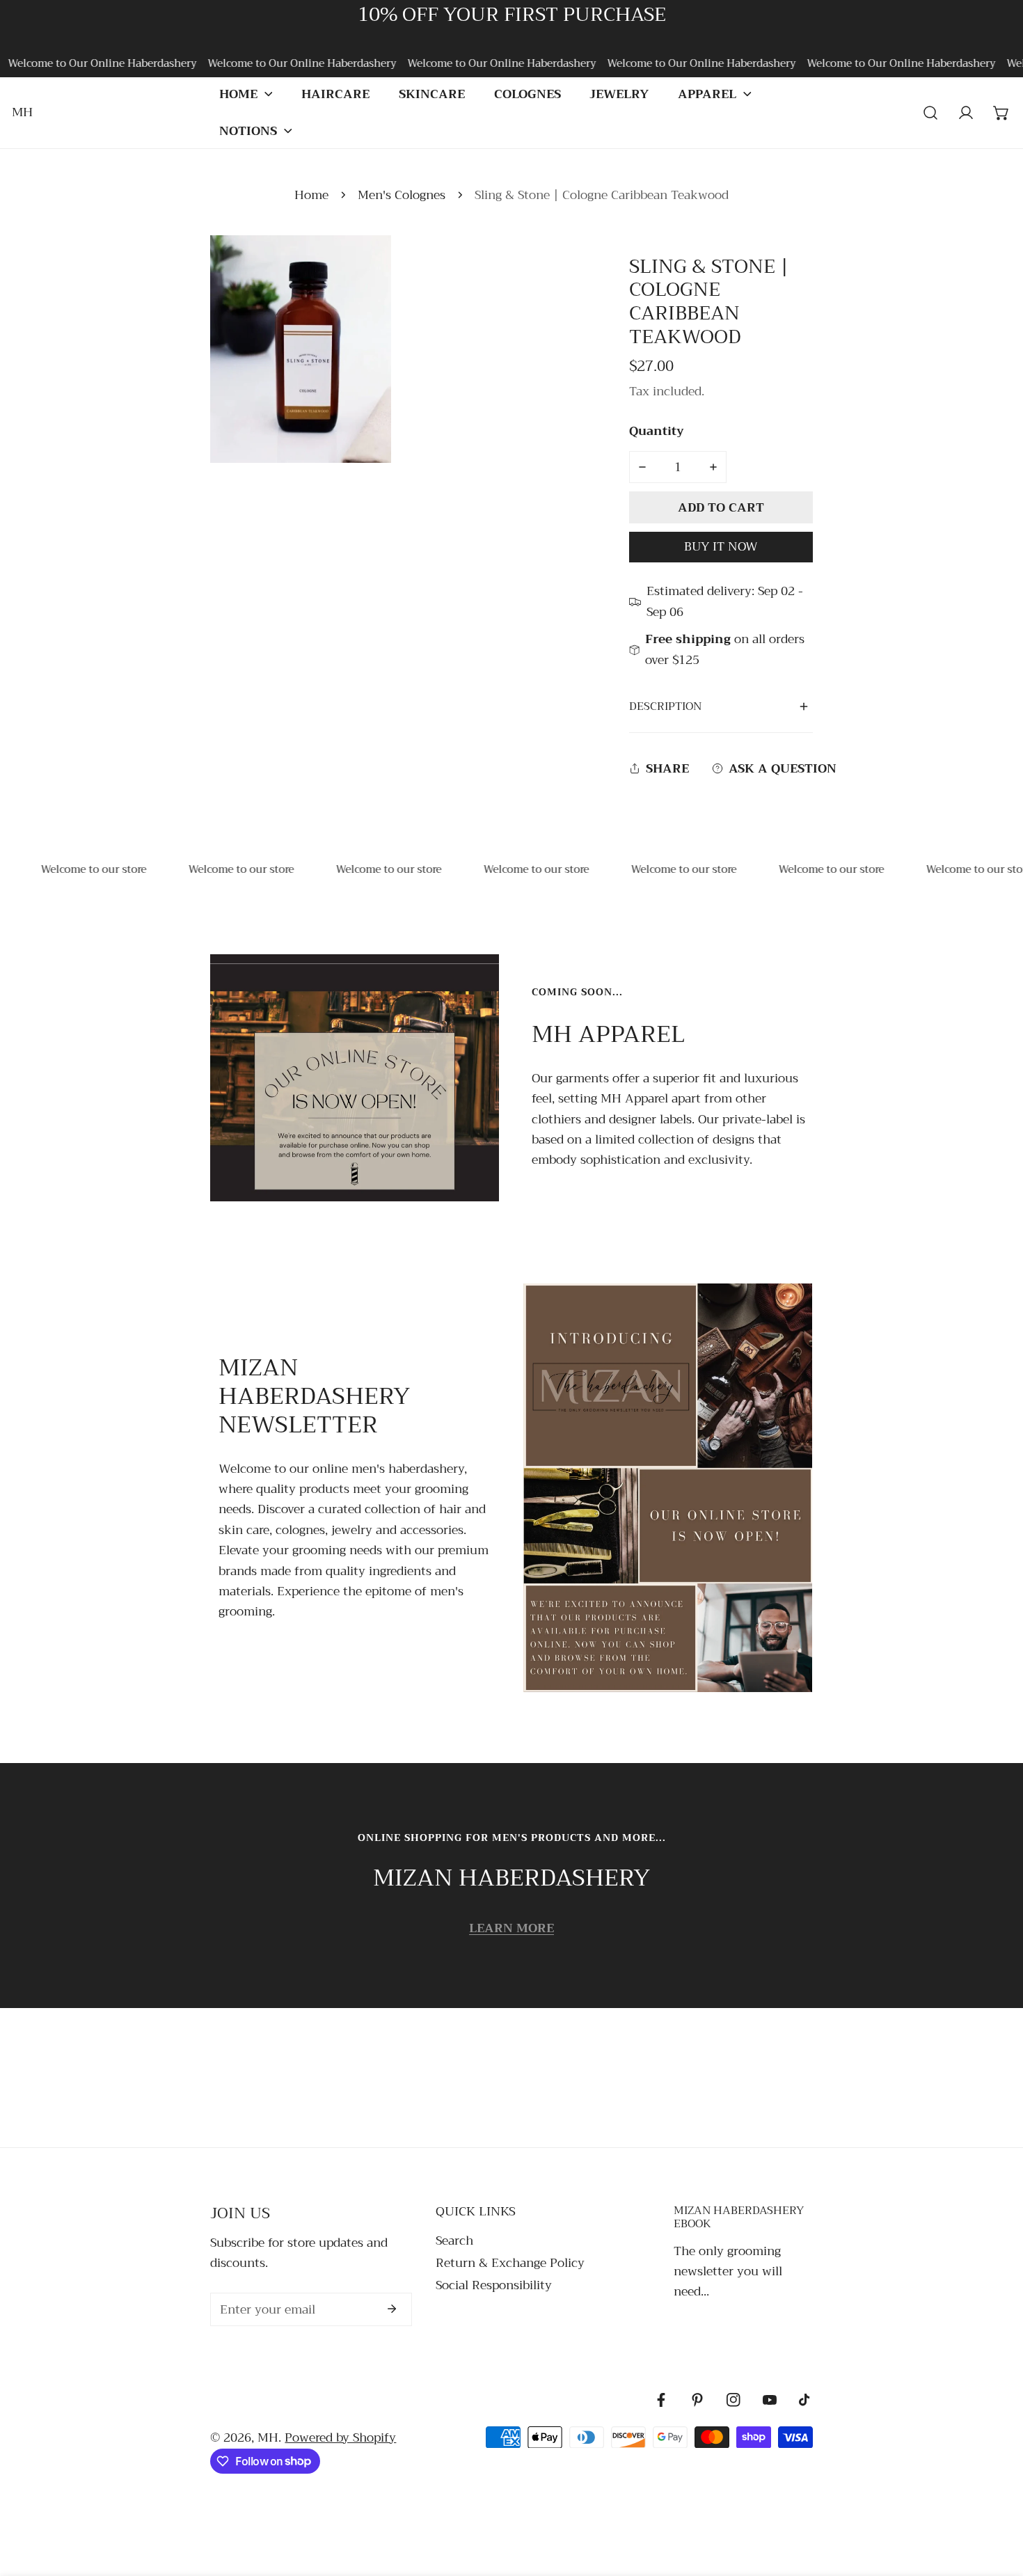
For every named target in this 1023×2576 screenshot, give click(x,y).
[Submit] (392, 2309)
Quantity (657, 431)
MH (268, 2437)
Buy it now (721, 546)
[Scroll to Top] (996, 2500)
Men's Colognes (402, 195)
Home (311, 195)
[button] (246, 94)
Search (454, 2241)
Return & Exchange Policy (510, 2263)
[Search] (931, 112)
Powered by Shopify (340, 2437)
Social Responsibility (494, 2285)
